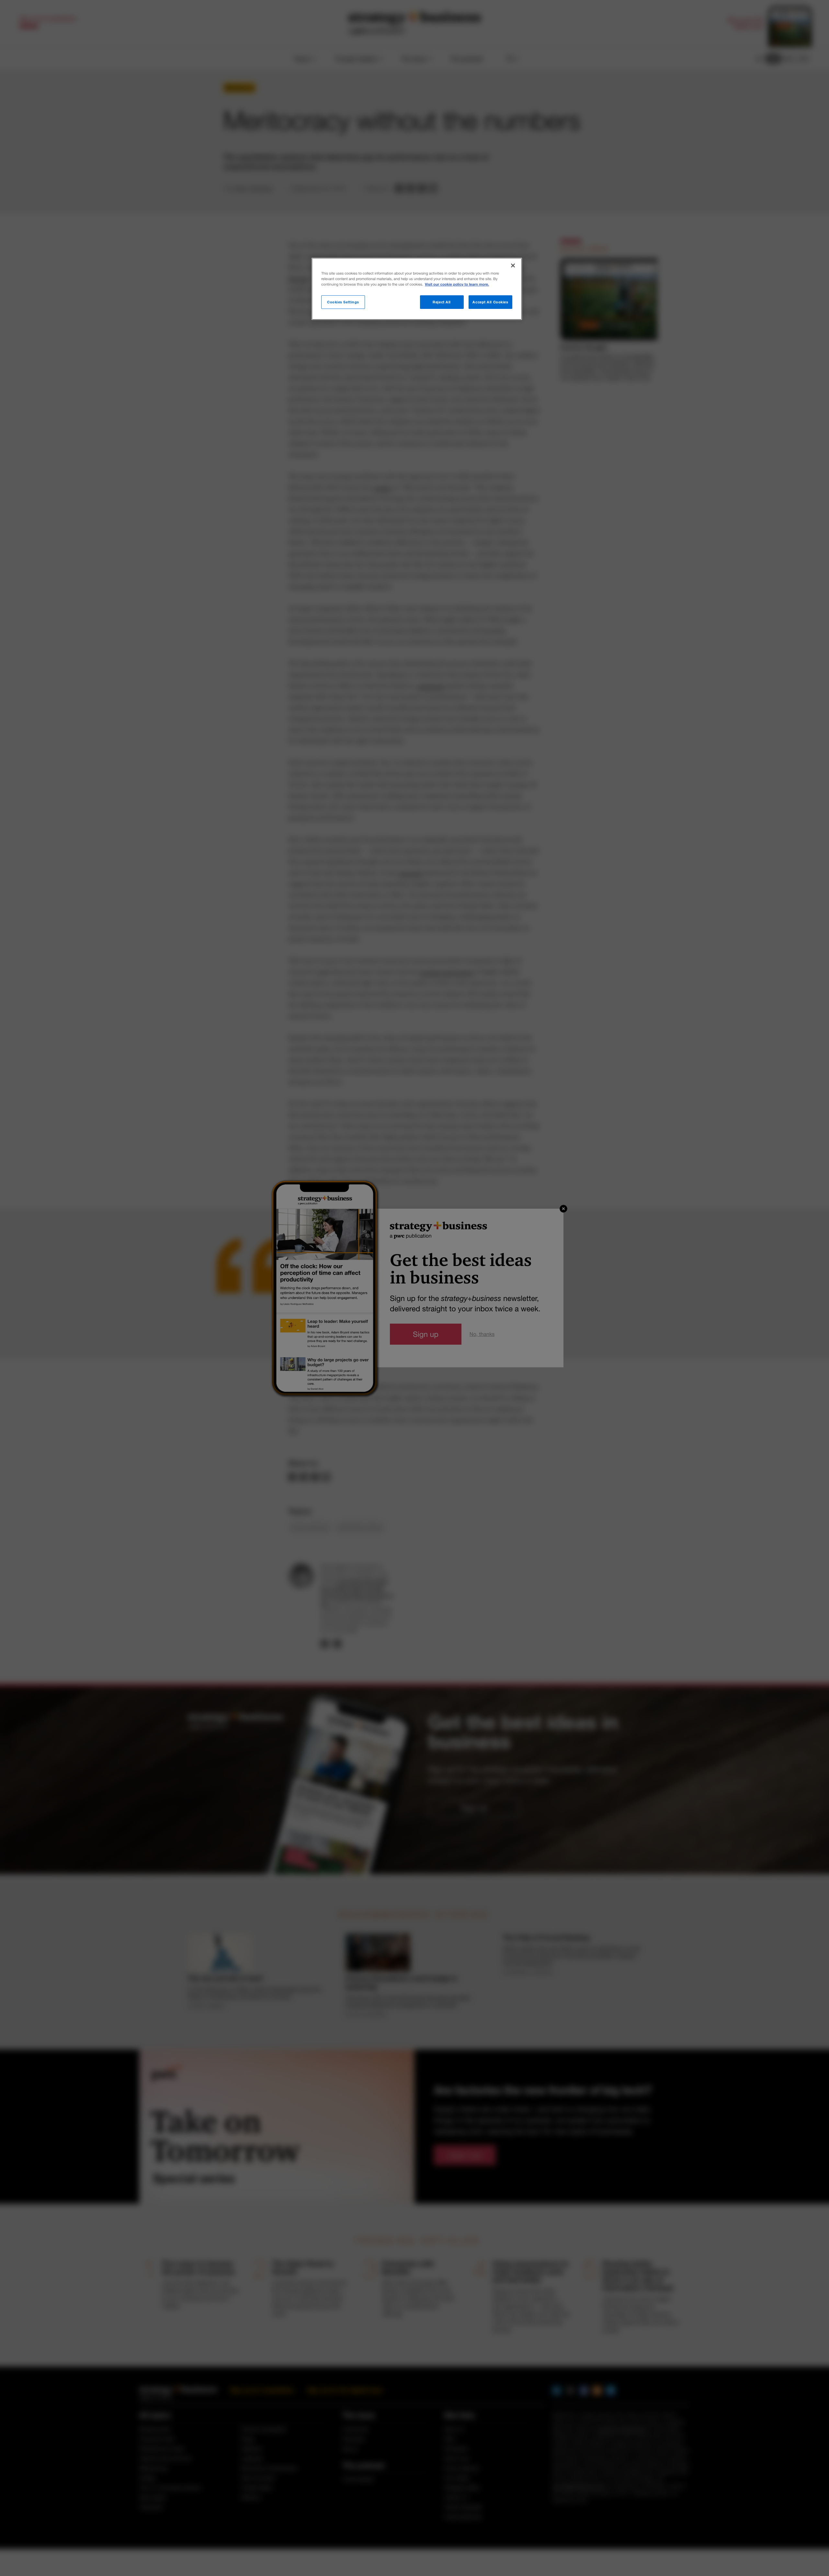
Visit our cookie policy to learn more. (457, 284)
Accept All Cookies (490, 302)
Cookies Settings (343, 302)
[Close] (513, 266)
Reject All (442, 302)
